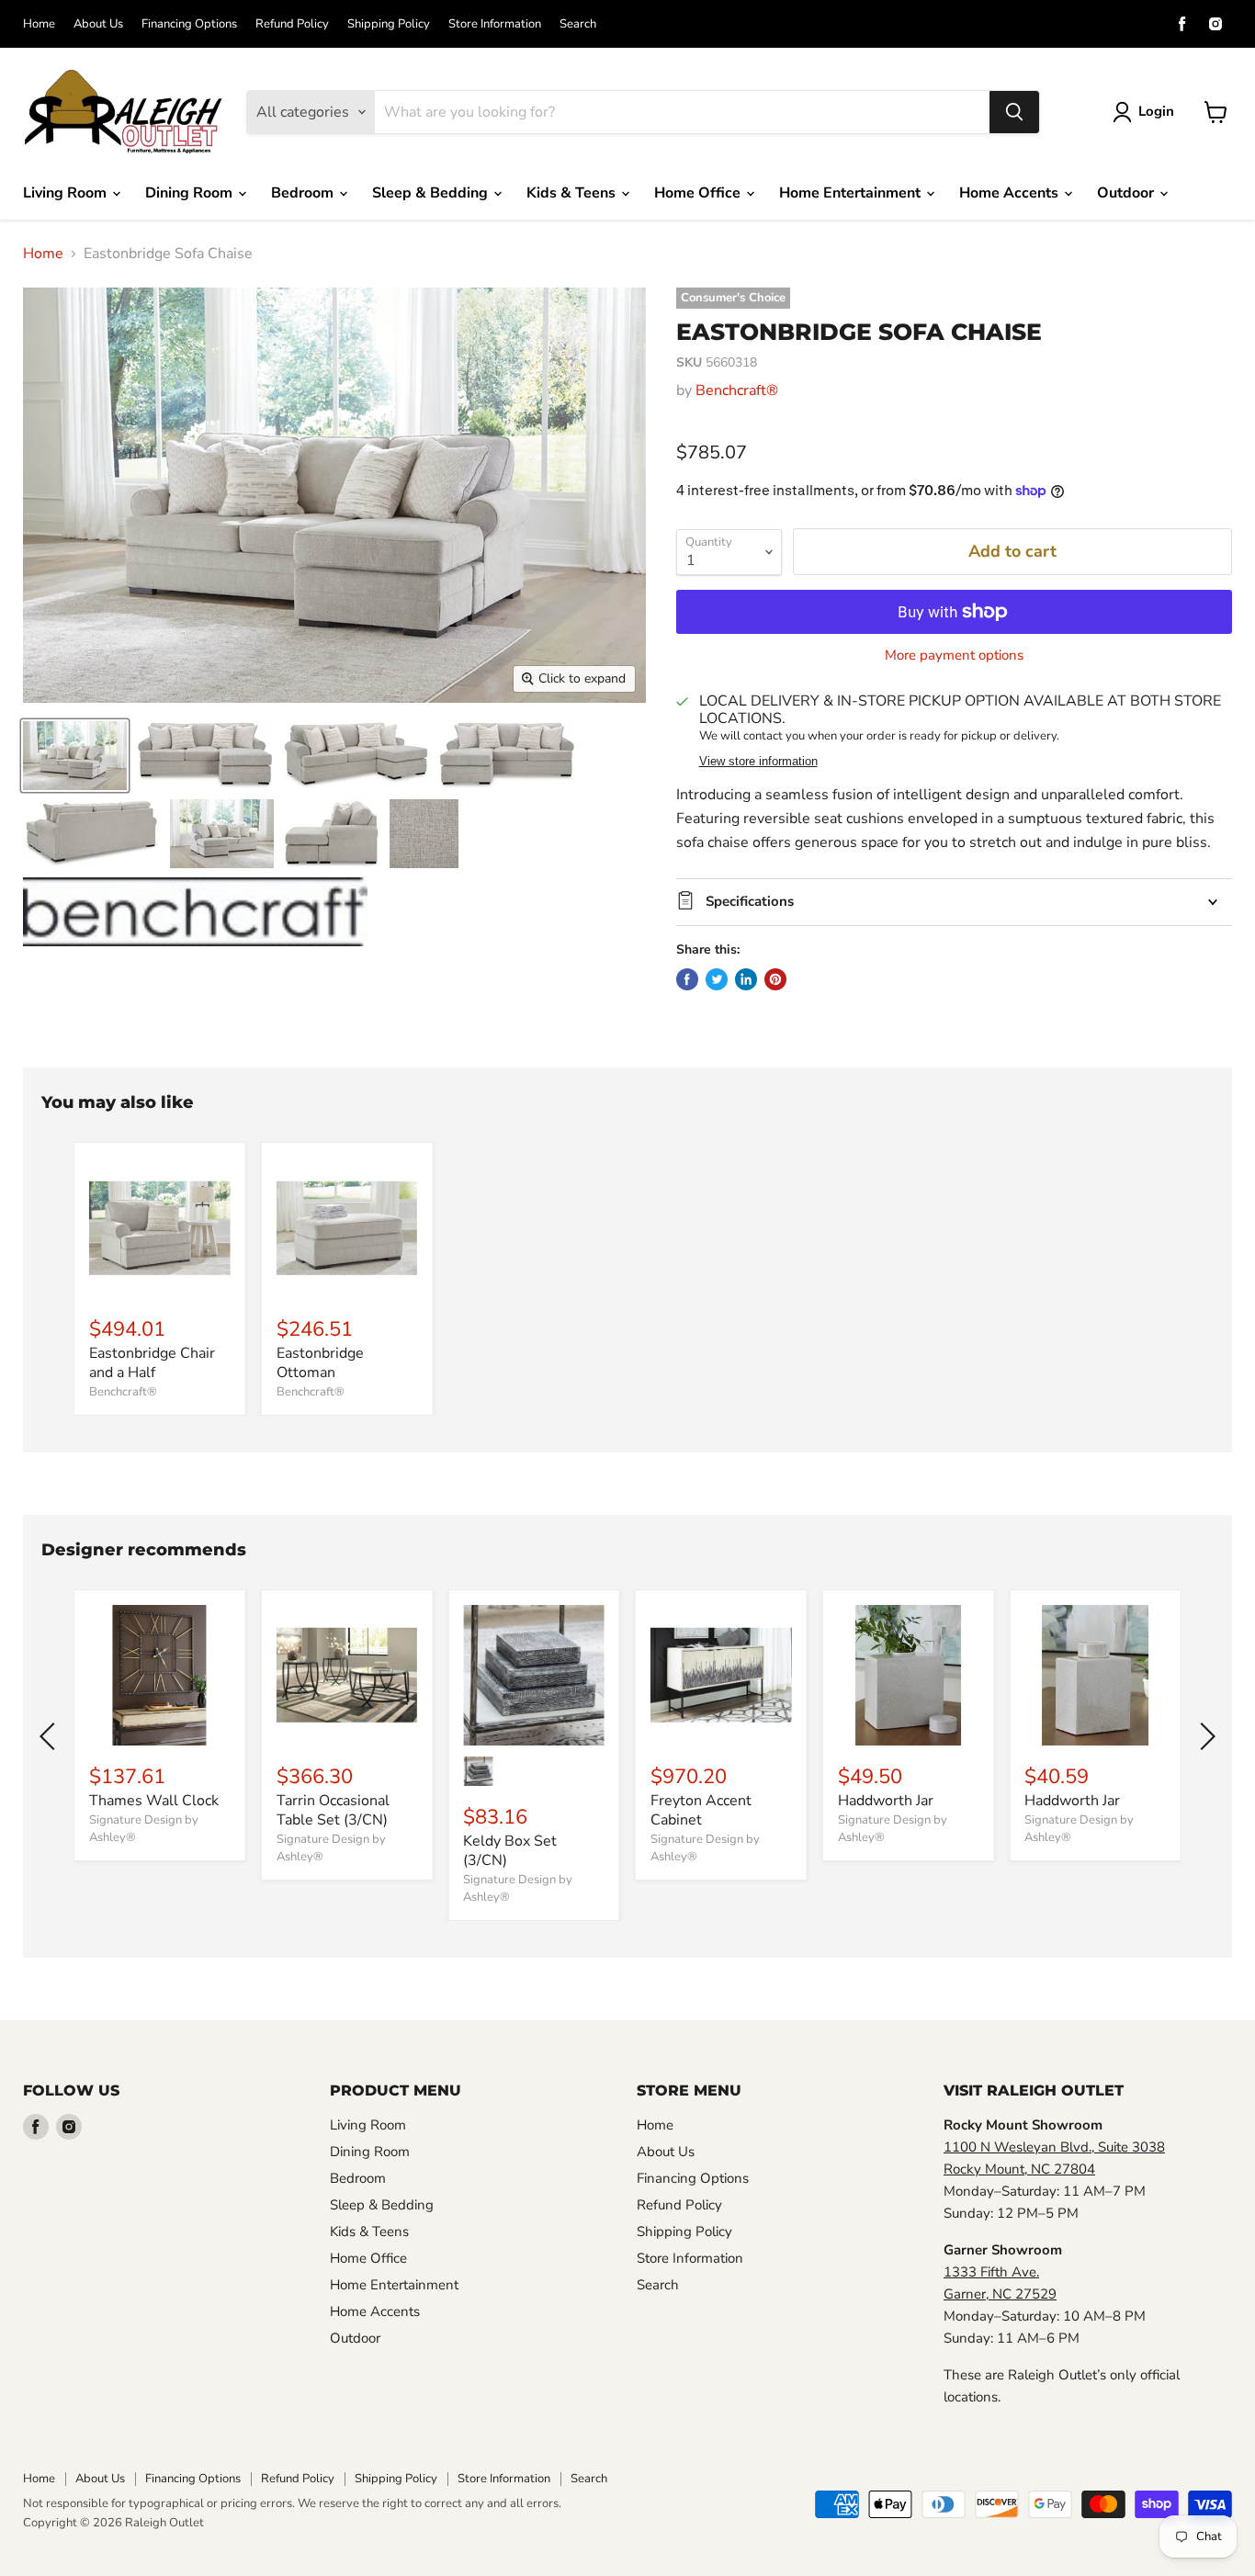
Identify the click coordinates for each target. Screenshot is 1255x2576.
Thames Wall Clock (154, 1801)
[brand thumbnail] (195, 912)
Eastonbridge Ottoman (320, 1363)
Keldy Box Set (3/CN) (510, 1851)
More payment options (954, 655)
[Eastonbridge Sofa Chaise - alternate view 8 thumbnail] (424, 834)
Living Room (67, 193)
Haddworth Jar (886, 1801)
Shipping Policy (389, 24)
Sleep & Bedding (432, 193)
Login (1156, 111)
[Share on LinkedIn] (746, 979)
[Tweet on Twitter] (717, 979)
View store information (758, 762)
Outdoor (1127, 193)
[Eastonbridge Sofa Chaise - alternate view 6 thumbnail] (222, 834)
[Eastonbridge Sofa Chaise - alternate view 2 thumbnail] (205, 756)
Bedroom (304, 193)
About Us (98, 24)
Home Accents (1011, 193)
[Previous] (51, 1736)
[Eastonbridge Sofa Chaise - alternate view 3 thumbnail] (356, 756)
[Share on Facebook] (687, 979)
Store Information (495, 24)
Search (578, 24)
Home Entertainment (852, 193)
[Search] (1014, 112)
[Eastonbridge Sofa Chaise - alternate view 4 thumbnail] (507, 756)
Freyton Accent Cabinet (701, 1810)
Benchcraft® (737, 390)
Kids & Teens (573, 193)
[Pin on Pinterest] (775, 979)
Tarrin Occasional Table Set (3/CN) (333, 1810)
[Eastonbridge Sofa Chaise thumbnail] (75, 756)
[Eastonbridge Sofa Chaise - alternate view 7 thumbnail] (332, 834)
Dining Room (191, 193)
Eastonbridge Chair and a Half (152, 1363)
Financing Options (189, 24)
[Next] (1204, 1736)
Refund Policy (292, 24)
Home (39, 24)
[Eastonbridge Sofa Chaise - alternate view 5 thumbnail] (92, 834)
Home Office (699, 193)
